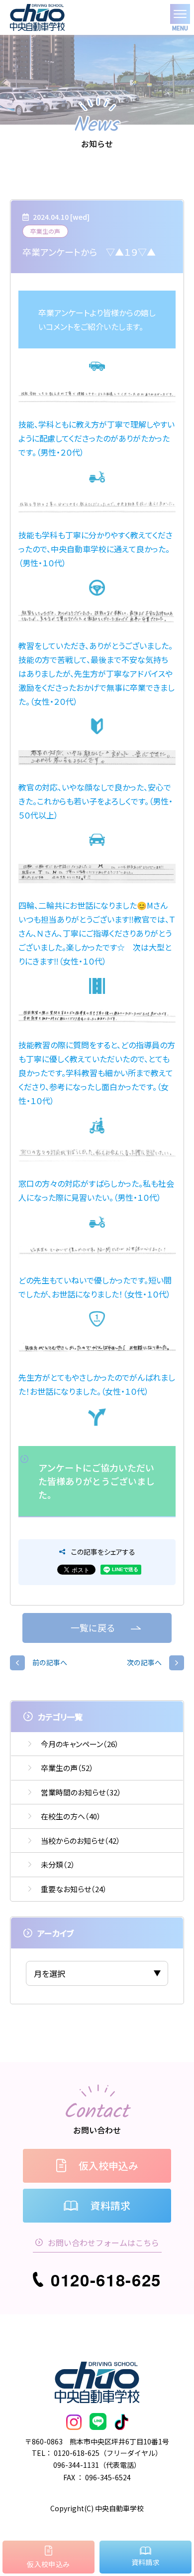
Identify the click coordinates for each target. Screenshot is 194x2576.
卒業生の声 (67, 1768)
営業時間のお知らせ (81, 1792)
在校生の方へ (71, 1816)
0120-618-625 (106, 2280)
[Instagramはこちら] (74, 2422)
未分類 (58, 1864)
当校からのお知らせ (81, 1841)
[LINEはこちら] (98, 2422)
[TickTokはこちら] (121, 2422)
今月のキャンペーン (80, 1744)
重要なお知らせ (74, 1889)
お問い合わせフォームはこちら (103, 2243)
